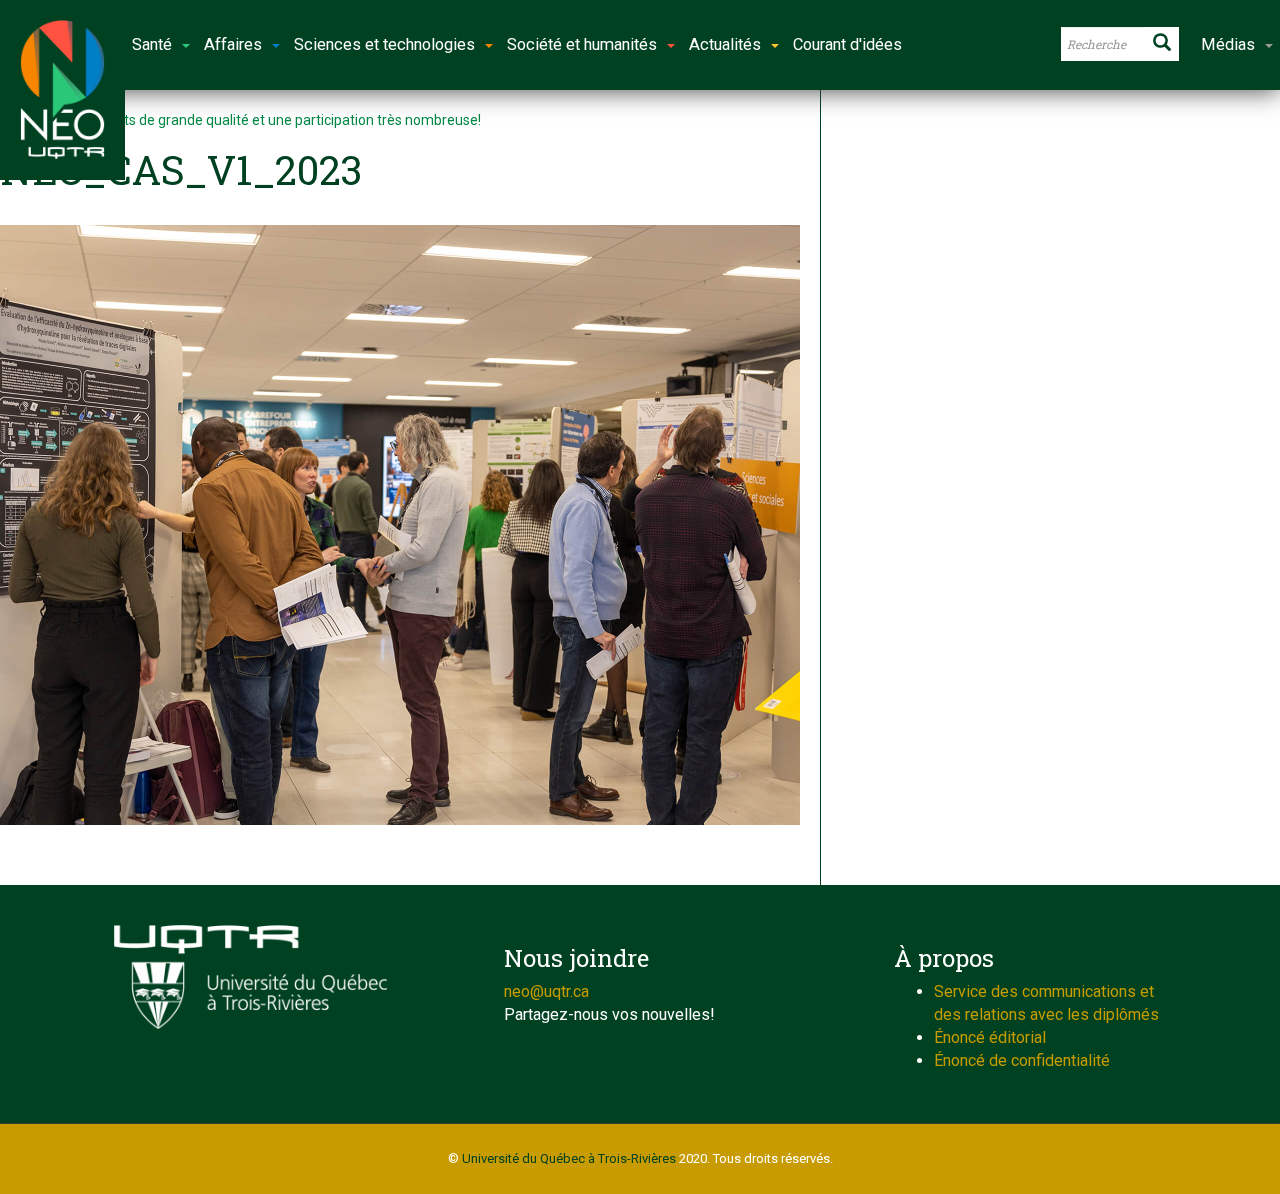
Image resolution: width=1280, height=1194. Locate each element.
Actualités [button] (725, 44)
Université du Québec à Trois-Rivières (569, 1158)
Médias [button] (1228, 44)
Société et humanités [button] (582, 44)
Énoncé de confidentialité (1022, 1060)
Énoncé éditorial (990, 1037)
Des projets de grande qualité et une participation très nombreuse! (273, 120)
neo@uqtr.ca (546, 991)
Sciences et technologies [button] (384, 44)
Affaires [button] (233, 44)
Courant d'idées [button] (847, 44)
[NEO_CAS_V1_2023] (400, 525)
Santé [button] (152, 44)
